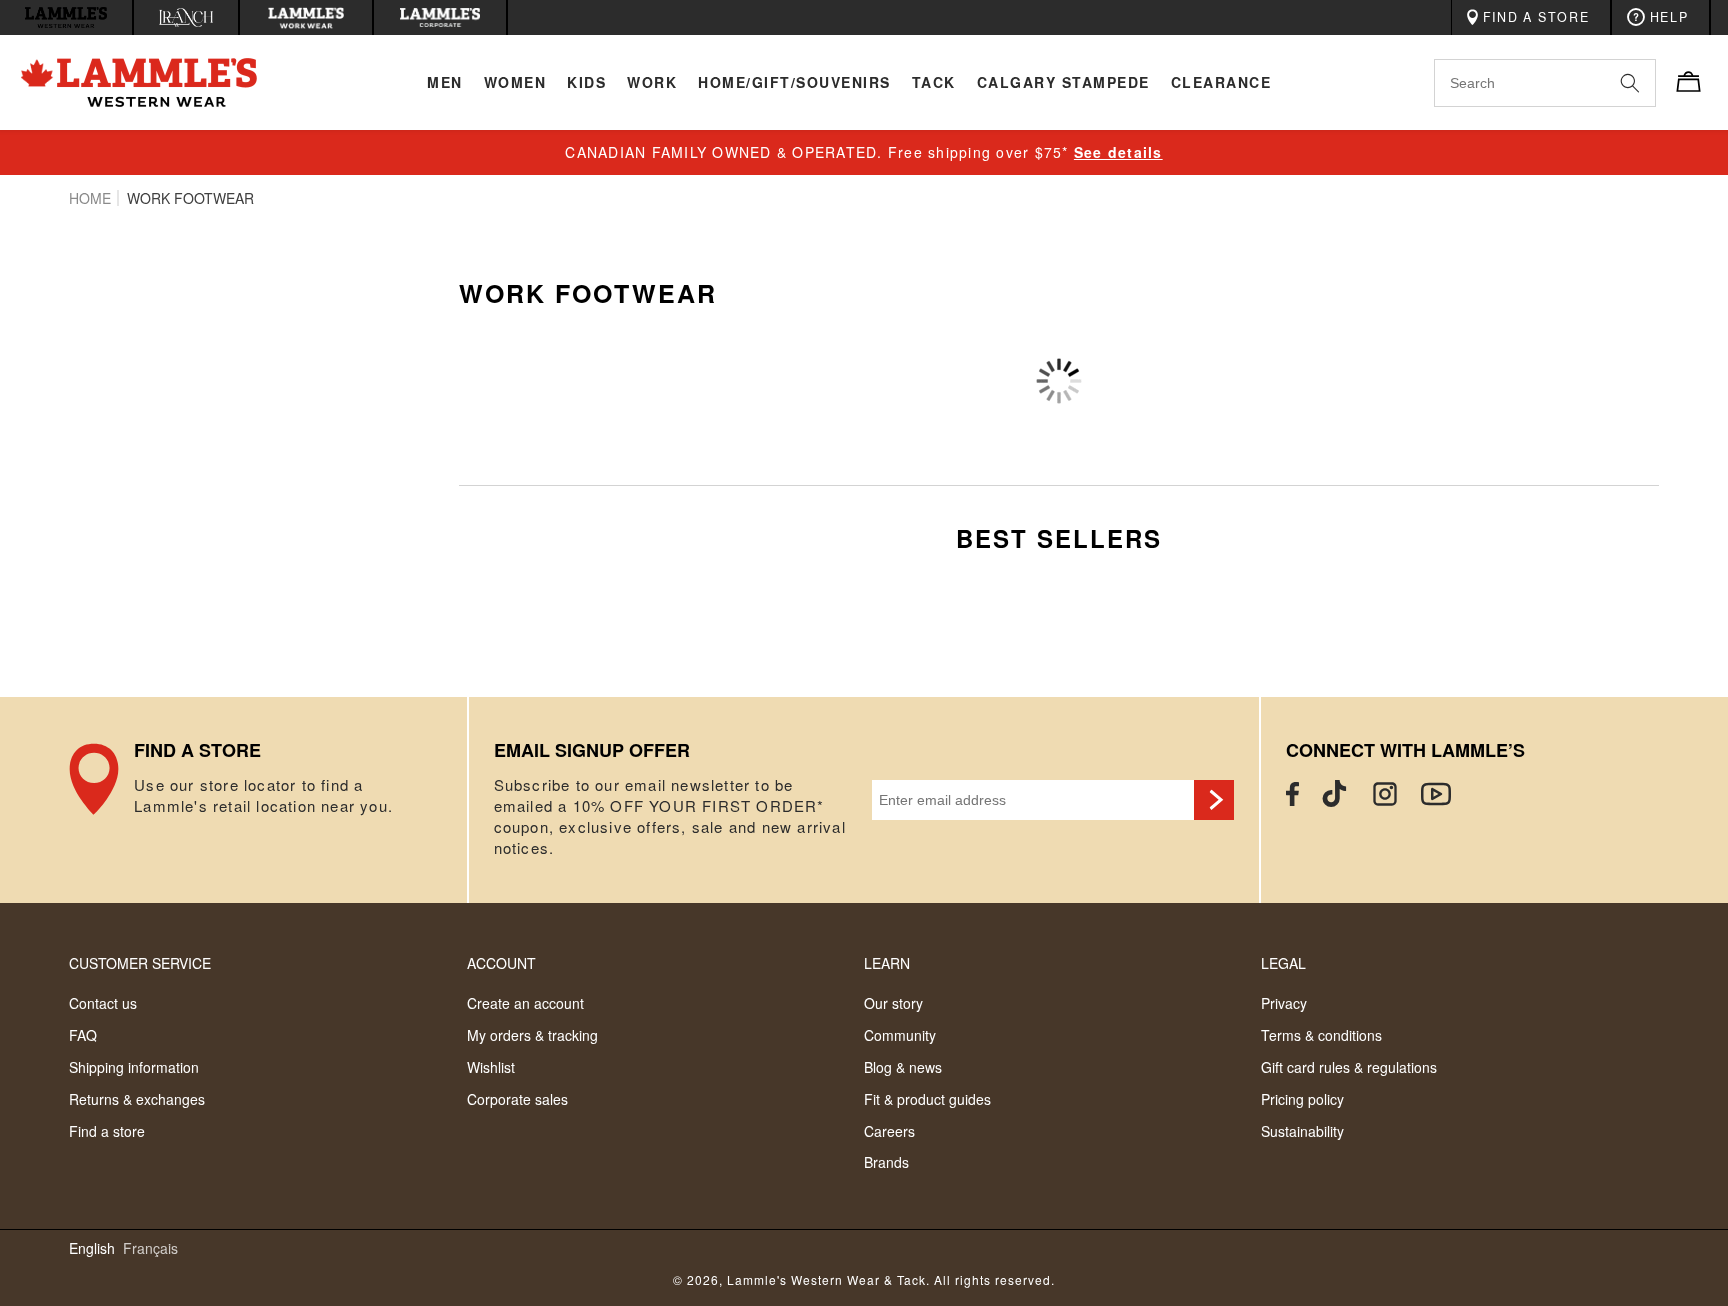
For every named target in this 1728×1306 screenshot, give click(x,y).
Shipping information (134, 1067)
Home (90, 198)
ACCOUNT (501, 963)
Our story (893, 1003)
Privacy (1284, 1003)
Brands (886, 1162)
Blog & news (903, 1067)
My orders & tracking (532, 1035)
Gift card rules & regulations (1349, 1067)
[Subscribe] (1214, 800)
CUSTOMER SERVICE (140, 963)
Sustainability (1302, 1131)
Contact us (103, 1003)
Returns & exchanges (137, 1099)
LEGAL (1283, 963)
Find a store (107, 1131)
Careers (889, 1131)
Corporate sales (517, 1099)
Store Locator (267, 800)
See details (1118, 152)
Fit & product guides (927, 1099)
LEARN (887, 963)
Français (150, 1248)
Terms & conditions (1321, 1035)
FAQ (83, 1035)
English (92, 1248)
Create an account (525, 1003)
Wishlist (491, 1067)
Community (900, 1035)
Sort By (1426, 351)
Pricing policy (1302, 1099)
